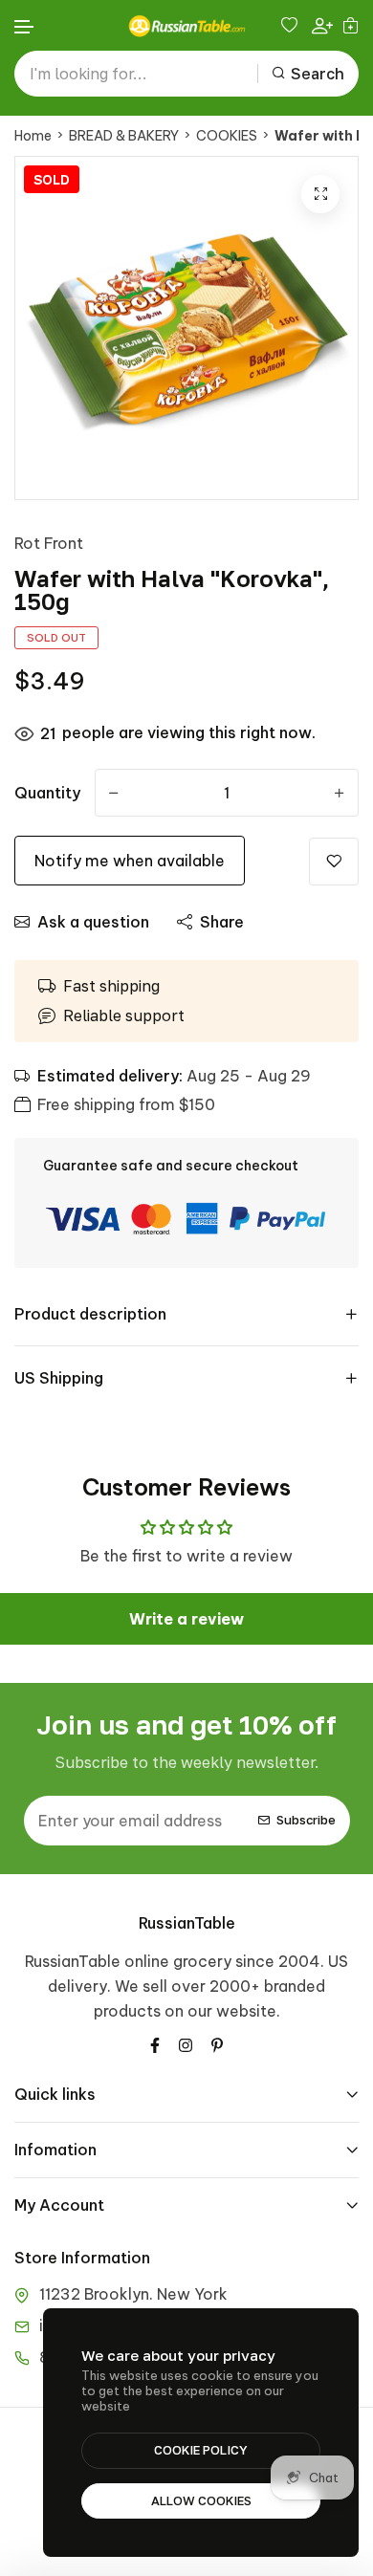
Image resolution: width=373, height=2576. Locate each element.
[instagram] (186, 2043)
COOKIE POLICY (201, 2450)
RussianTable (187, 1923)
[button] (25, 27)
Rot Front (49, 543)
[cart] (351, 25)
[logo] (186, 26)
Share (222, 922)
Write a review (186, 1619)
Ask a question (93, 922)
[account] (322, 25)
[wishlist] (292, 25)
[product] (320, 194)
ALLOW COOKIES (201, 2500)
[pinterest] (217, 2043)
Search (318, 74)
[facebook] (155, 2043)
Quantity (47, 793)
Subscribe (306, 1821)
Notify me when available (130, 861)
